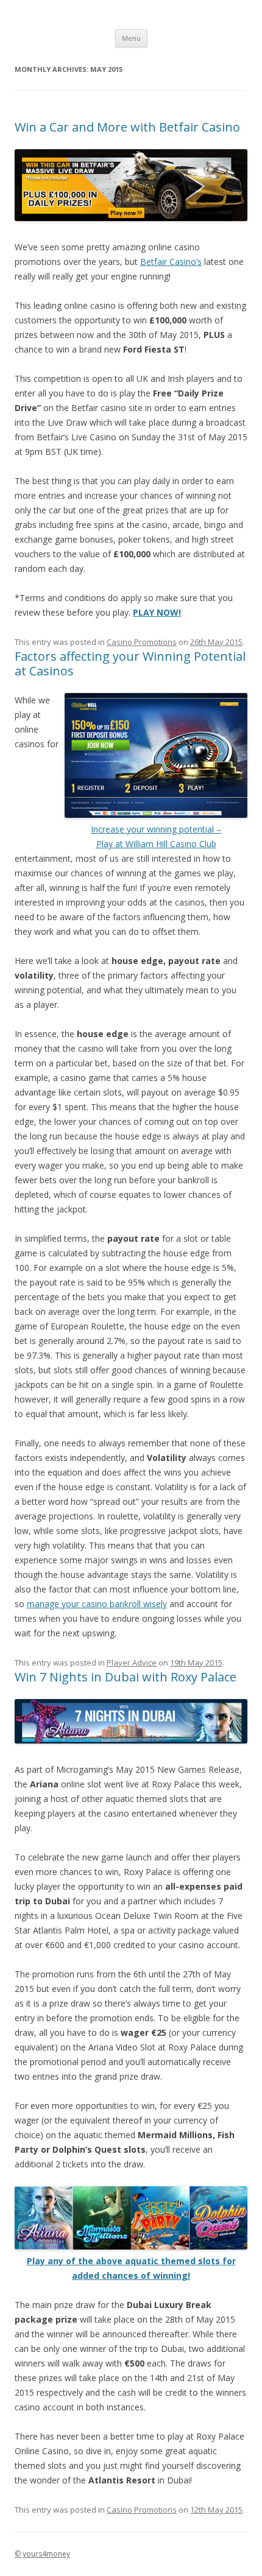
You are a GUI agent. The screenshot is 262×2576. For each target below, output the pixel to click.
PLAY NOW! (157, 612)
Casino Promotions (142, 642)
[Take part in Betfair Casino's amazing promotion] (131, 218)
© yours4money (42, 2554)
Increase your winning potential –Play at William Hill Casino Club (156, 836)
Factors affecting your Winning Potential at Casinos (130, 663)
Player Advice (132, 1663)
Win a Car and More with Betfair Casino (127, 127)
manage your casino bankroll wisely (97, 1604)
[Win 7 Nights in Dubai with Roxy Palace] (131, 1740)
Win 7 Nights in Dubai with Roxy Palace (126, 1677)
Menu (131, 38)
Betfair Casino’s (171, 262)
